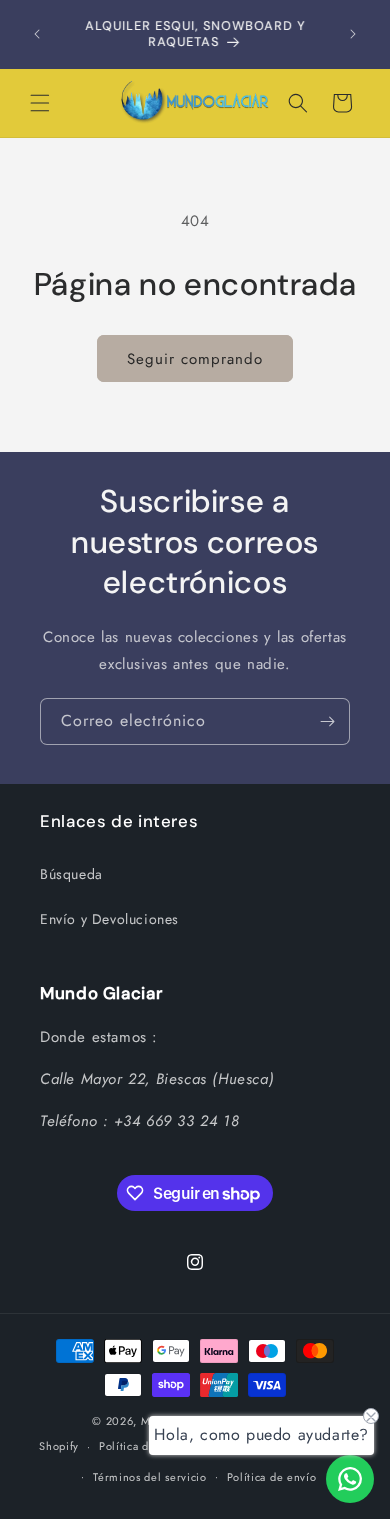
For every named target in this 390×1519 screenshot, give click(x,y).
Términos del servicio (150, 1477)
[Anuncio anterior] (37, 34)
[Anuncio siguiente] (353, 34)
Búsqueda (71, 874)
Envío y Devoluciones (109, 919)
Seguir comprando (195, 359)
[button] (40, 103)
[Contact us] (350, 1479)
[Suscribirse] (327, 721)
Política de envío (272, 1477)
